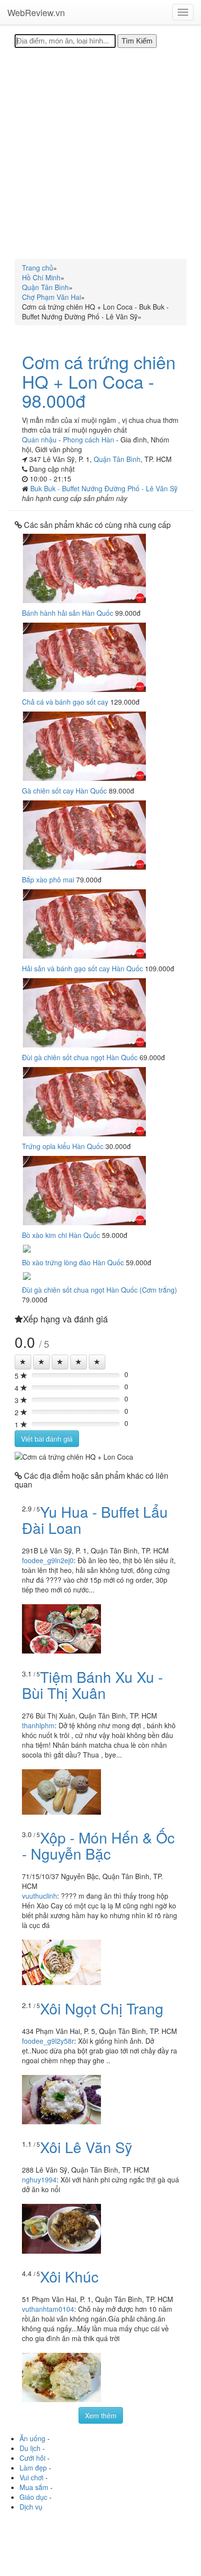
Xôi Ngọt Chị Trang (102, 2008)
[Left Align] (23, 1362)
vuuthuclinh (40, 1896)
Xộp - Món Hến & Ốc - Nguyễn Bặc (98, 1845)
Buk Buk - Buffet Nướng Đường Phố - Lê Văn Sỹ (104, 488)
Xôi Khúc (69, 2276)
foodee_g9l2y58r (48, 2041)
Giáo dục (33, 2497)
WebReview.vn (36, 12)
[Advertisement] (100, 153)
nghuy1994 (39, 2179)
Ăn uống (32, 2438)
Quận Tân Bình (117, 459)
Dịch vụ (31, 2507)
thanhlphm (38, 1725)
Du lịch (30, 2448)
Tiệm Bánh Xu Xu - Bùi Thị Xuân (92, 1685)
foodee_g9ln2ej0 (48, 1560)
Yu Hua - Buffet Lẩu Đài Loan (95, 1520)
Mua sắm (34, 2487)
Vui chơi (31, 2477)
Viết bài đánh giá (47, 1439)
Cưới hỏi (32, 2458)
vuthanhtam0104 (48, 2309)
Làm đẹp (33, 2468)
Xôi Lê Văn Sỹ (86, 2147)
